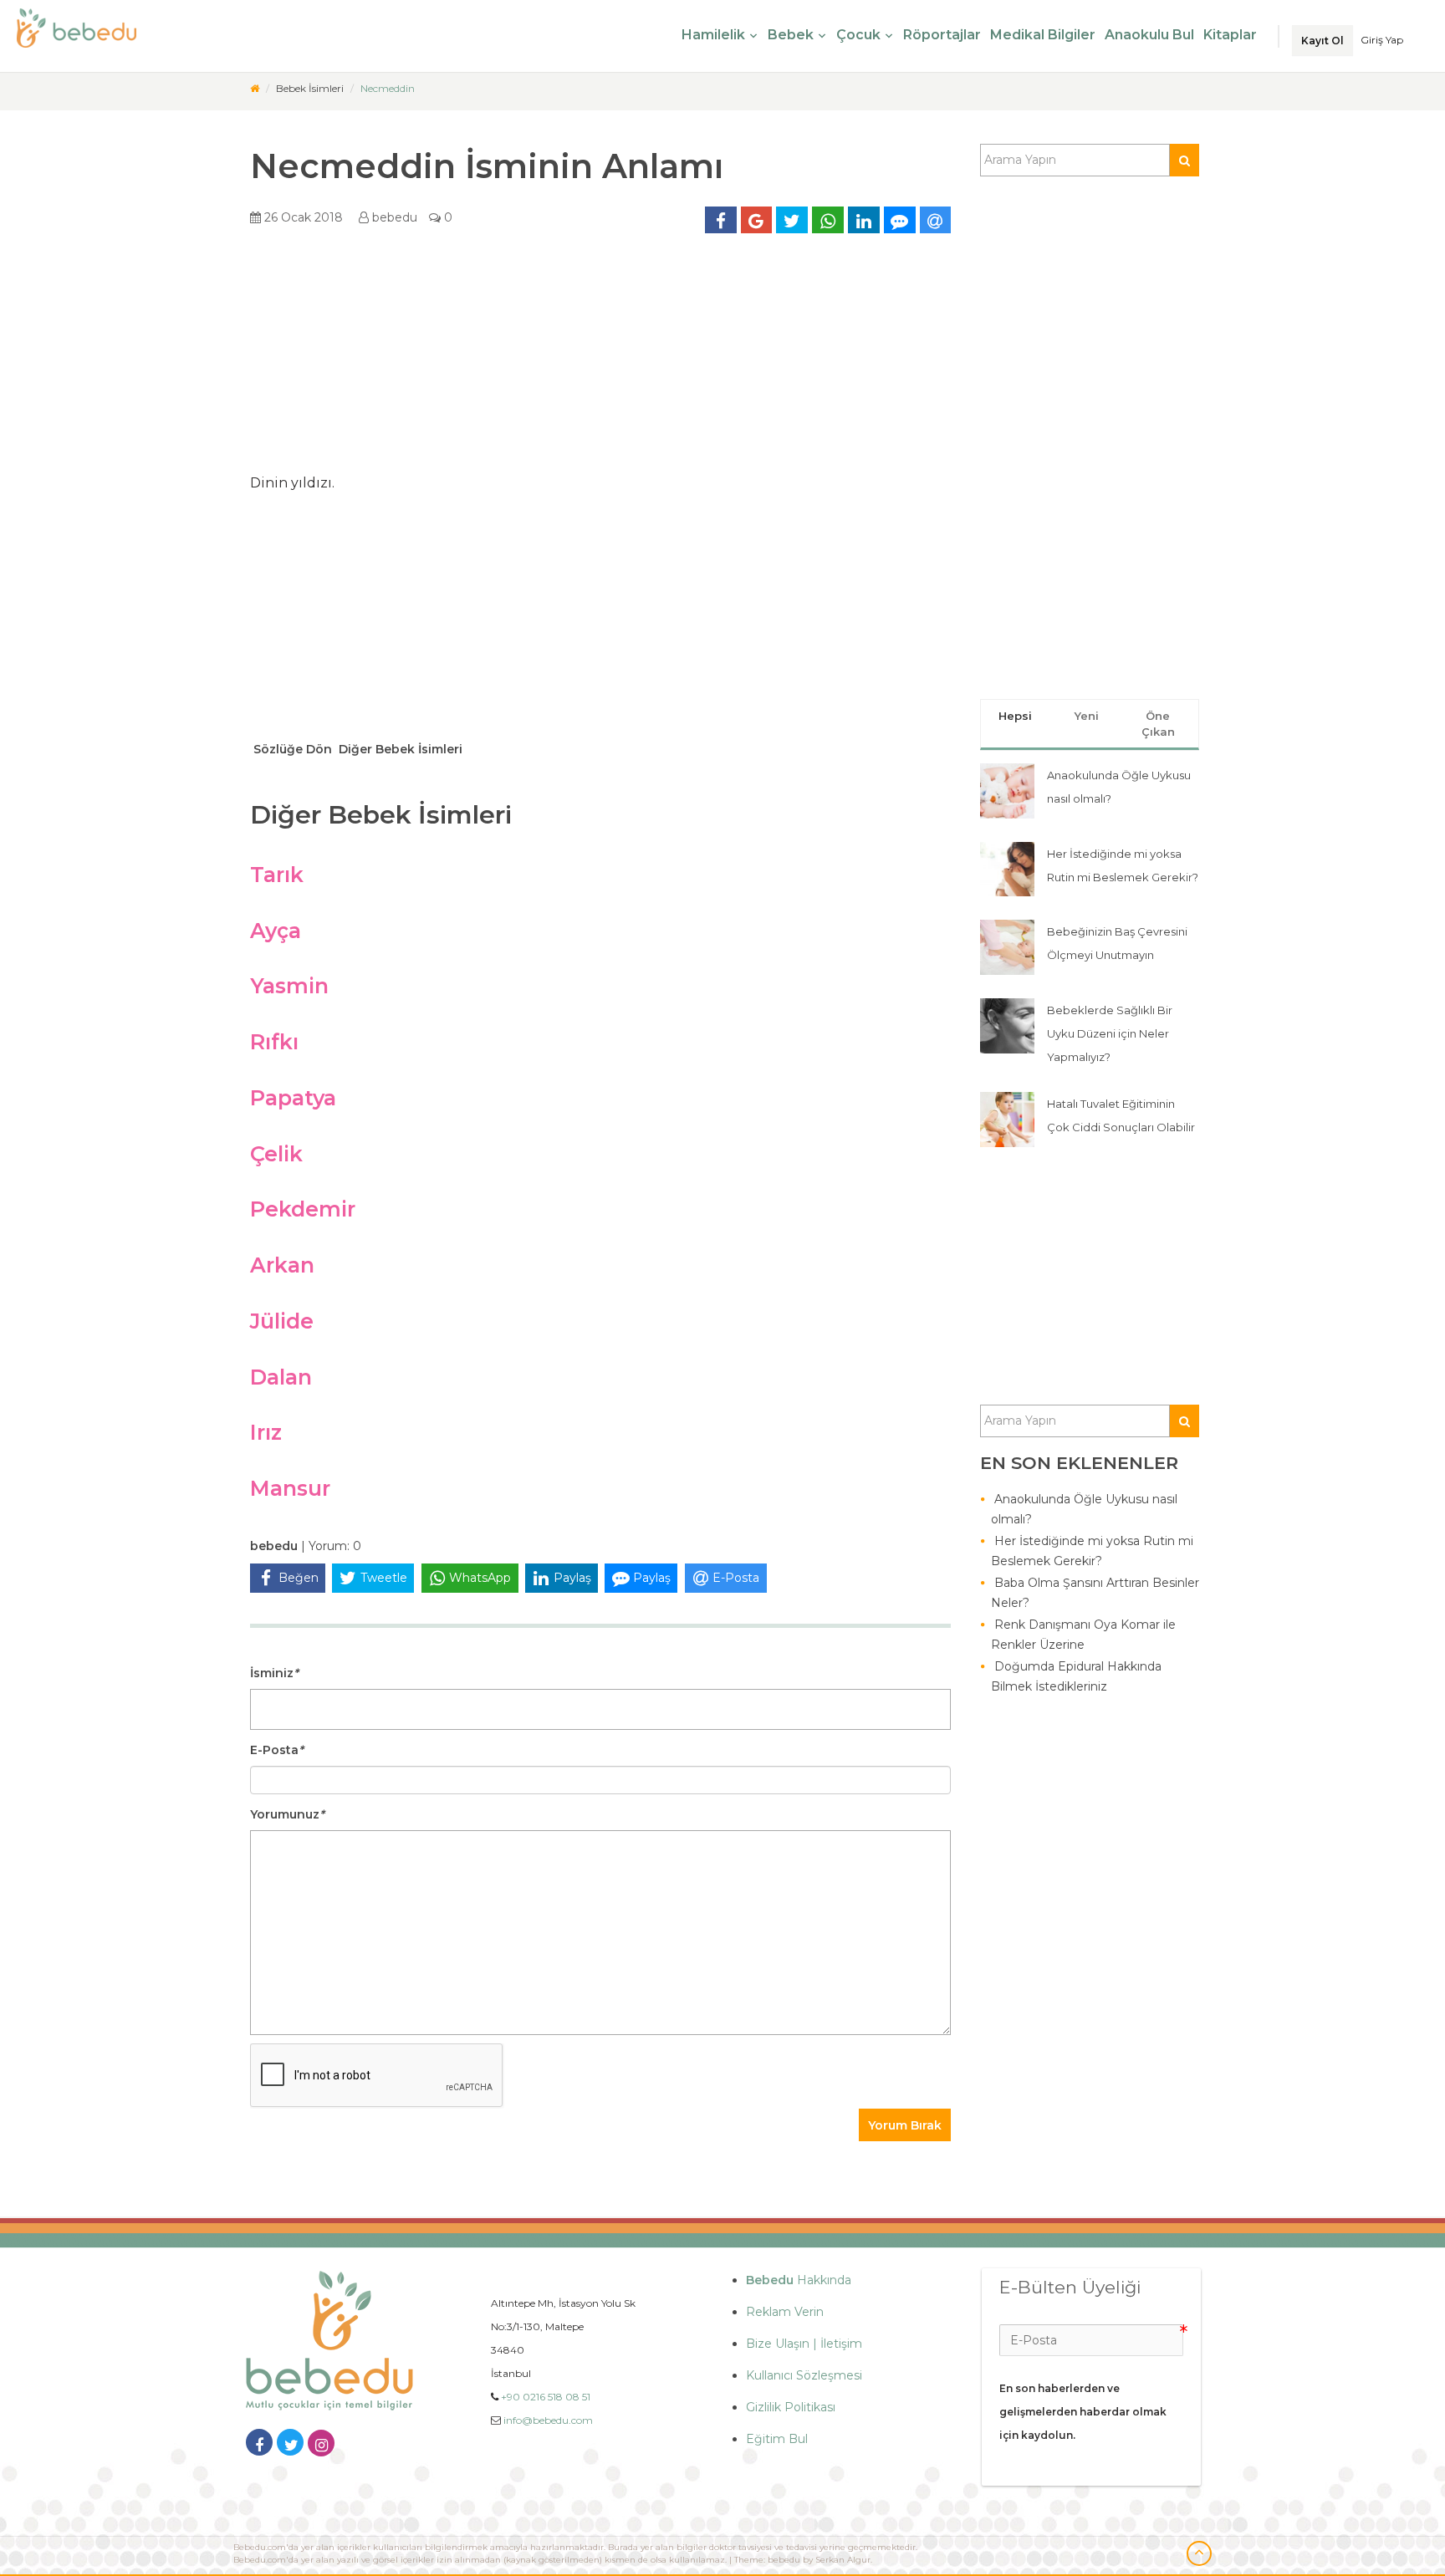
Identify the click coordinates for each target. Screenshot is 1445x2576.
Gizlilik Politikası (791, 2407)
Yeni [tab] (1087, 716)
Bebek (791, 35)
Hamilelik (713, 35)
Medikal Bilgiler (1043, 35)
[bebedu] (255, 88)
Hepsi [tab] (1015, 716)
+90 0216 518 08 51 (546, 2397)
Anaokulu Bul (1149, 35)
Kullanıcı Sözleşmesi (804, 2375)
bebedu (393, 217)
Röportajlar (942, 35)
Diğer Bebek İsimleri (399, 749)
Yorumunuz (287, 1814)
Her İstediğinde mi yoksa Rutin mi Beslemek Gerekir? (1092, 1551)
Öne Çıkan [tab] (1158, 724)
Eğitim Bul (777, 2439)
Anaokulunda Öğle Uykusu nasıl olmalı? (1084, 1509)
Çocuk (858, 35)
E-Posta (277, 1750)
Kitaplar (1230, 35)
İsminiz (274, 1673)
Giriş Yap (1382, 40)
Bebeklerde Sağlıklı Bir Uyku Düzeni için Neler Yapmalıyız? (1110, 1033)
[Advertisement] (600, 360)
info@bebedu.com (548, 2420)
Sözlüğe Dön (291, 749)
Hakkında (799, 2280)
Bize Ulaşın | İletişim (804, 2344)
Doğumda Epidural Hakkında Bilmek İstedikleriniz (1076, 1676)
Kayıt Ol (1322, 41)
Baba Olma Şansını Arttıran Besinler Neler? (1095, 1593)
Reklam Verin (785, 2312)
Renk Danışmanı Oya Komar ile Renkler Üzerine (1083, 1635)
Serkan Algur (843, 2560)
